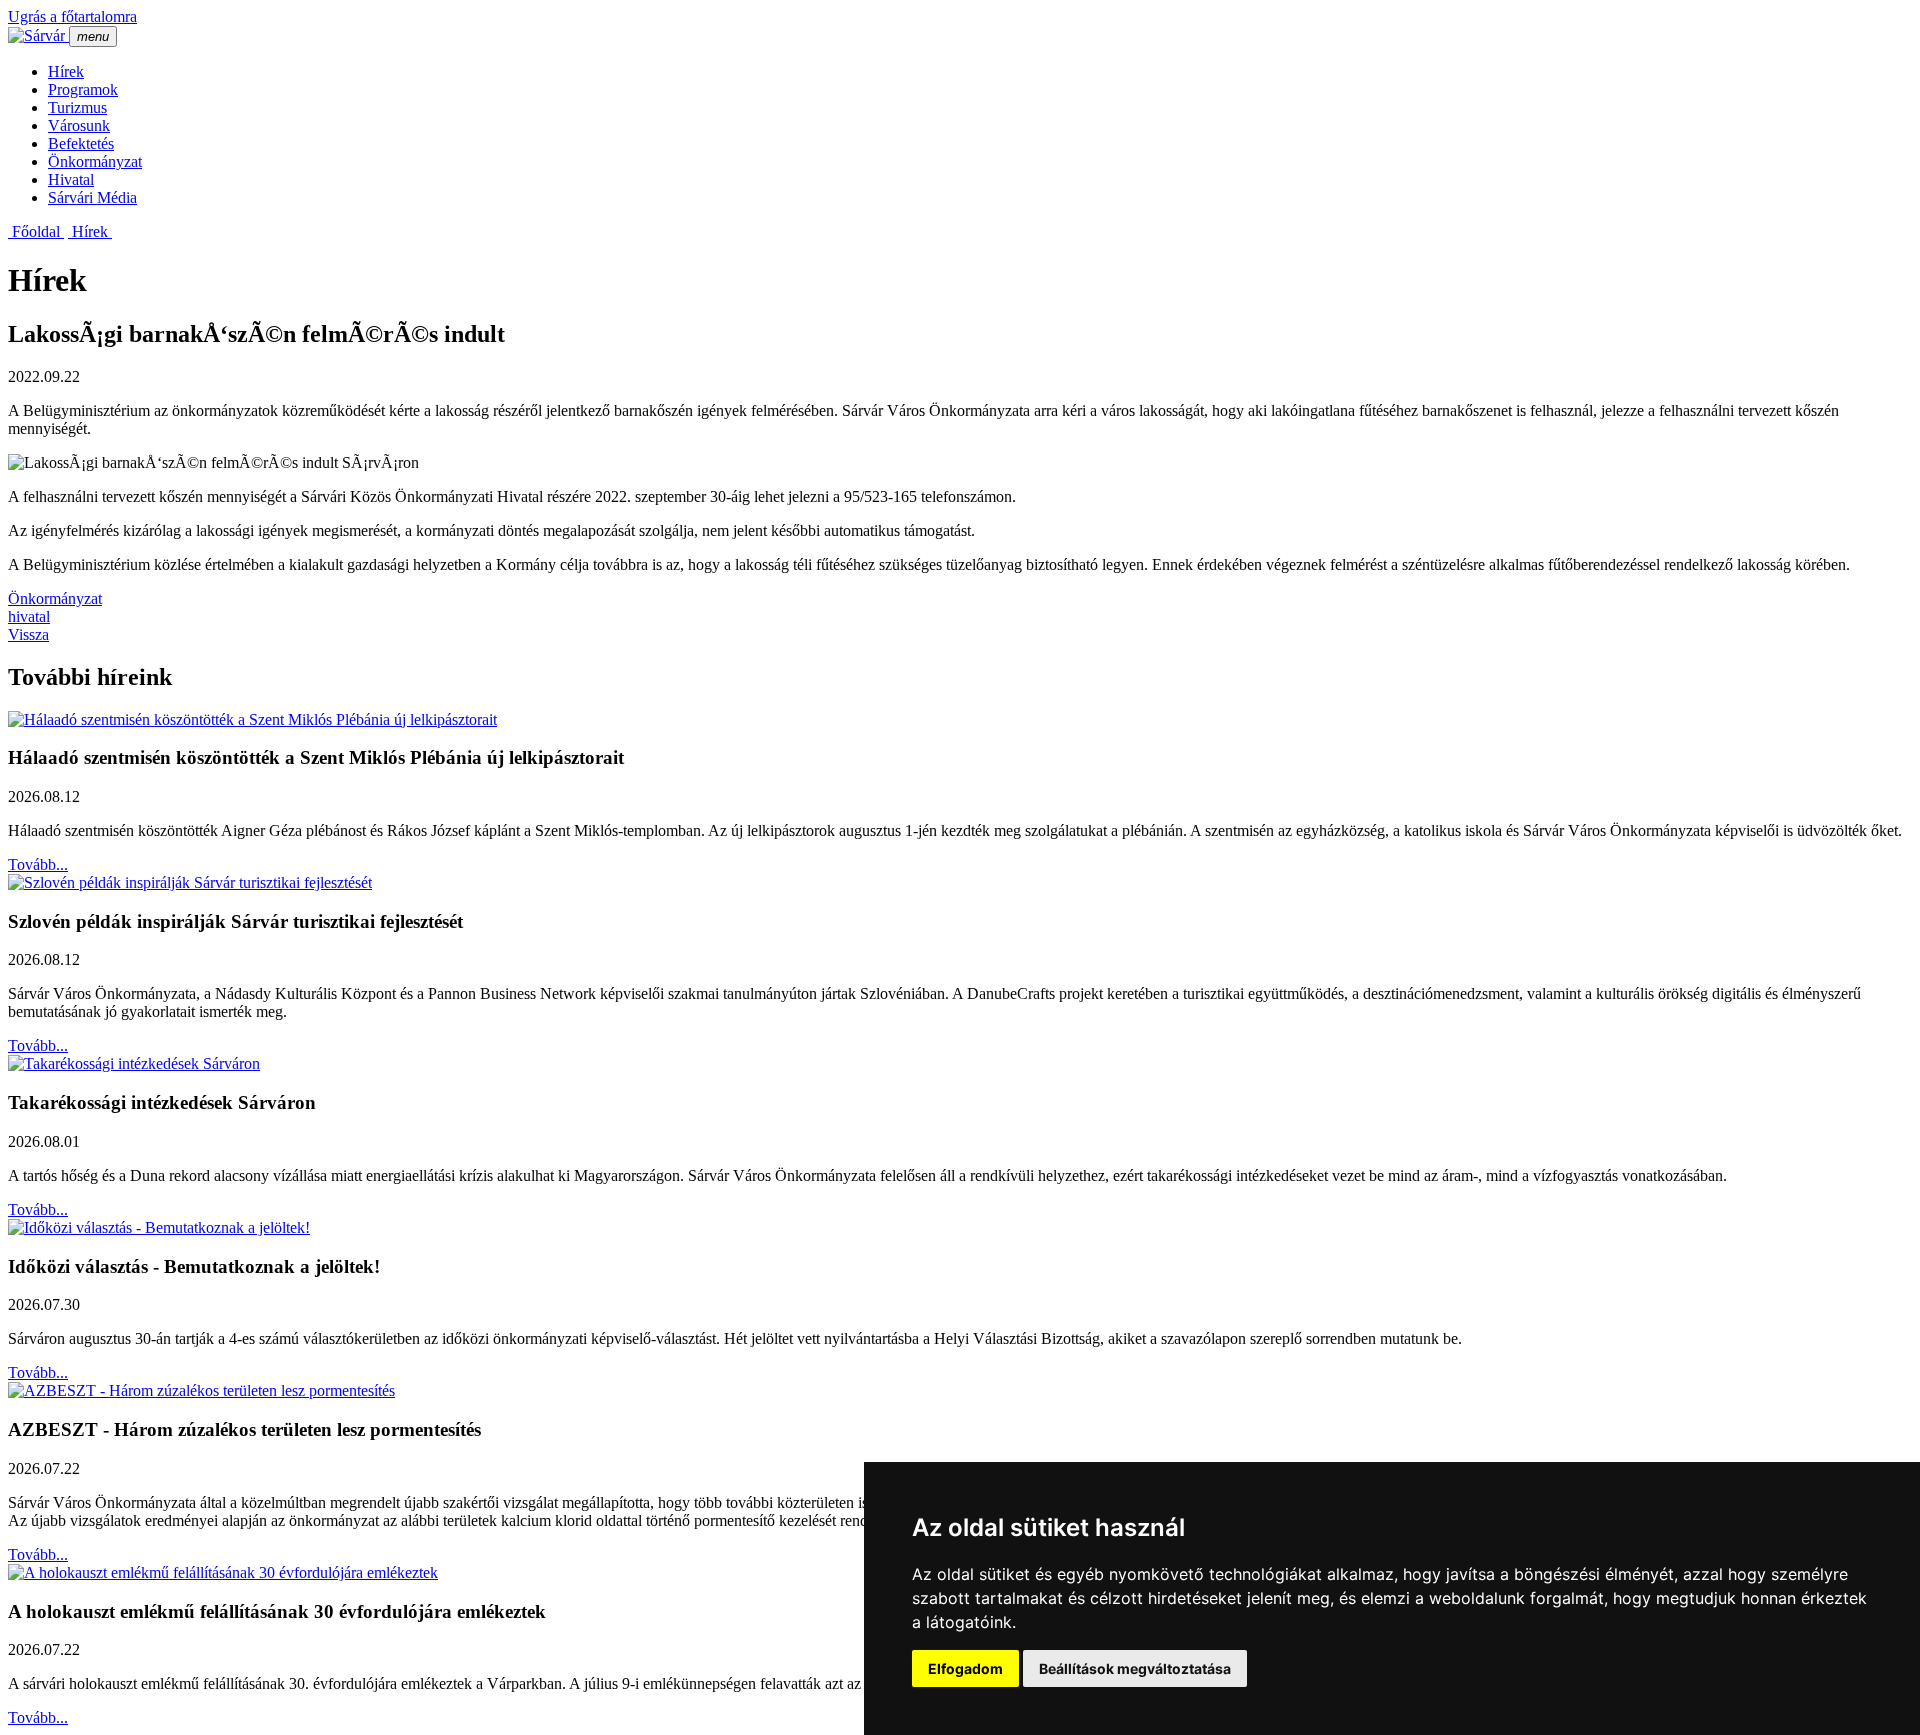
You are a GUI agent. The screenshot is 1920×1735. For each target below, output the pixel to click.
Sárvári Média (92, 197)
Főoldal (36, 231)
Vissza (28, 634)
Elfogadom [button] (965, 1668)
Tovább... (38, 864)
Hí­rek (66, 71)
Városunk (79, 125)
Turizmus (77, 107)
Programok (83, 89)
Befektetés (81, 143)
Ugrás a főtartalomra (72, 16)
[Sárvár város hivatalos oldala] (38, 35)
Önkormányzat (95, 161)
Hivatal (71, 179)
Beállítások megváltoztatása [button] (1135, 1668)
